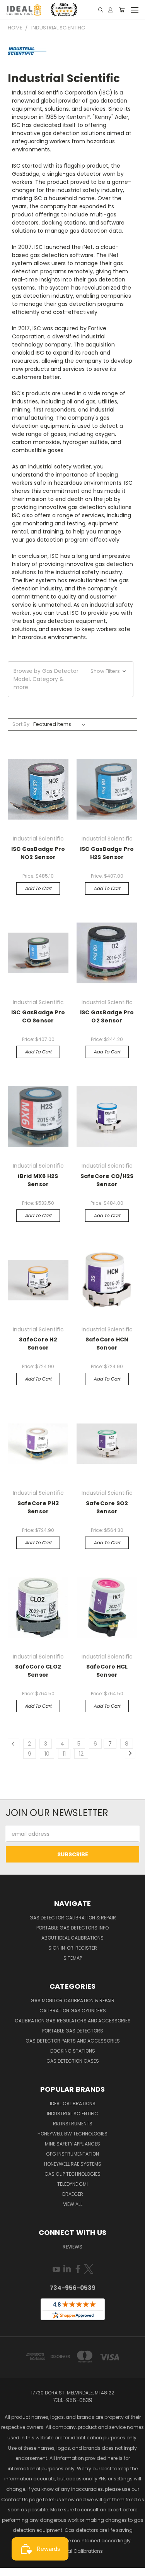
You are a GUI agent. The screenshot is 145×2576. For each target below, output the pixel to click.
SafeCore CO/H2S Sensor (107, 1180)
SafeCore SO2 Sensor (107, 1507)
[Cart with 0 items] (122, 10)
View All (73, 2204)
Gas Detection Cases (73, 2061)
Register (86, 1948)
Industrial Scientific (72, 2114)
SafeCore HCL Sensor (107, 1671)
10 (47, 1754)
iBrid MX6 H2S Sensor (38, 1180)
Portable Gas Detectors (73, 2031)
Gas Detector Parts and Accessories (73, 2041)
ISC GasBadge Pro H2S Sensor (107, 853)
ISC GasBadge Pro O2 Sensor (107, 1016)
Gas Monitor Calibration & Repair (72, 2001)
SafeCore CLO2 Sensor (38, 1671)
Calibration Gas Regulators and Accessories (73, 2021)
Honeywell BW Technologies (72, 2134)
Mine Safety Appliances (72, 2144)
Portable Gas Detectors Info (72, 1928)
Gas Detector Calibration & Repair (73, 1918)
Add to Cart (38, 888)
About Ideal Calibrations (72, 1938)
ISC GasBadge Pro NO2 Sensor (38, 853)
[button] (71, 679)
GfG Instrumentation (72, 2154)
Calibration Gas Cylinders (73, 2011)
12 (81, 1754)
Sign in (57, 1948)
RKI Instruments (73, 2124)
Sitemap (73, 1958)
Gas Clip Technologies (72, 2174)
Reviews (72, 2247)
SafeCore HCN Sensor (107, 1344)
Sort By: (21, 724)
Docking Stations (73, 2051)
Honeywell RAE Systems (73, 2164)
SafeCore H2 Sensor (38, 1344)
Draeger (73, 2194)
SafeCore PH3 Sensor (38, 1507)
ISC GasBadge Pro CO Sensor (38, 1016)
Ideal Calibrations (73, 2104)
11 (64, 1754)
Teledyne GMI (72, 2184)
